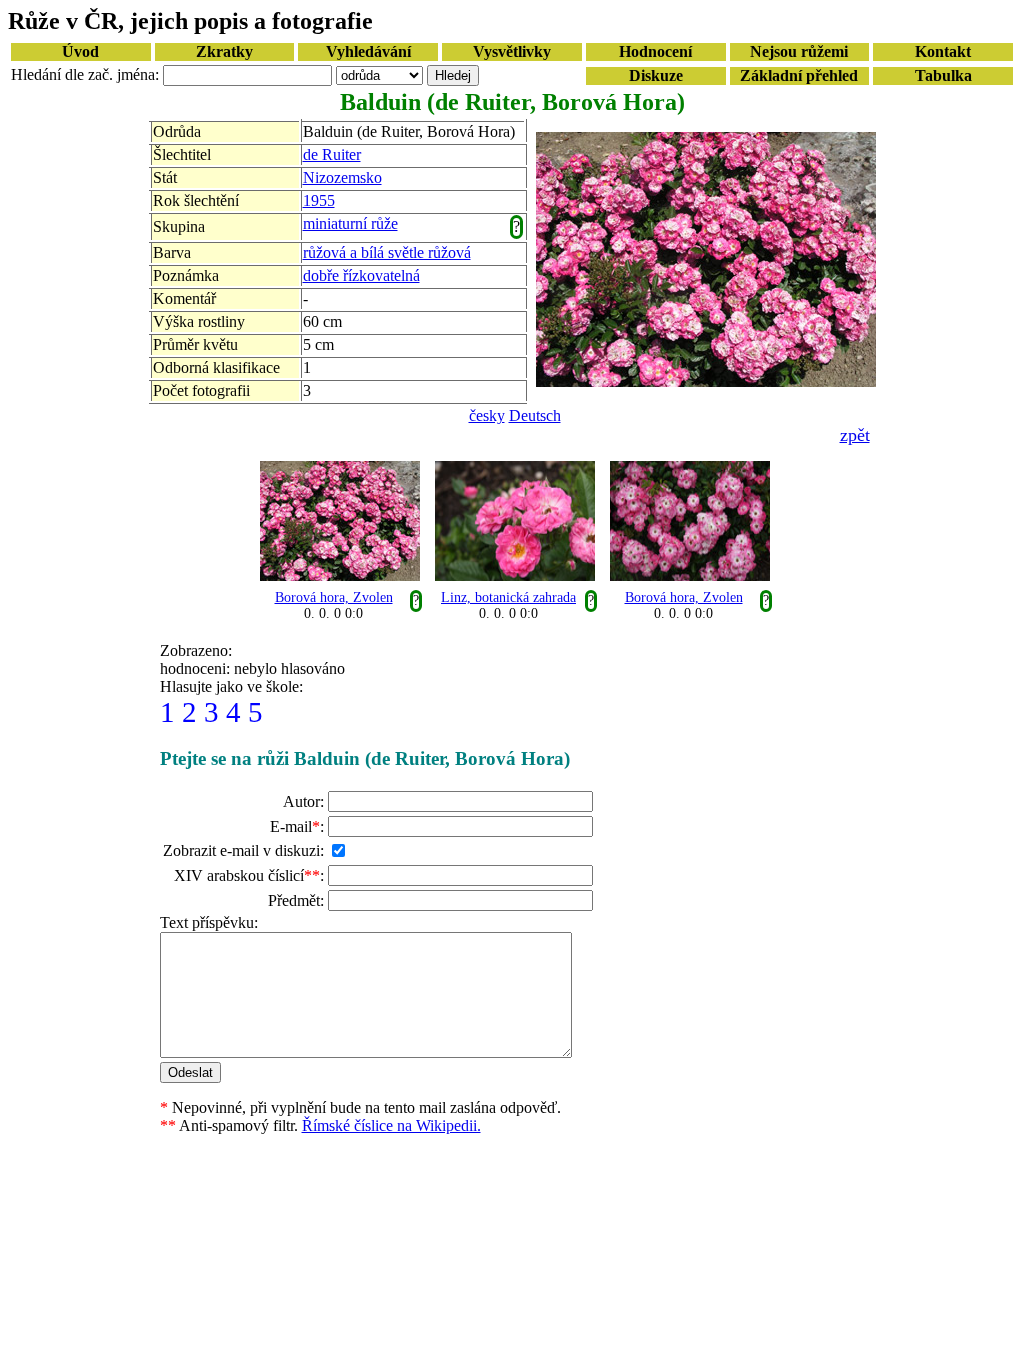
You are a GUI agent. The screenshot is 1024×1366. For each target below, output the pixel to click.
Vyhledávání (368, 51)
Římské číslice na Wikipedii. (391, 1125)
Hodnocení (655, 51)
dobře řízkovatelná (361, 275)
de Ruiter (332, 154)
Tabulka (943, 75)
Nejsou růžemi (799, 51)
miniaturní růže (350, 223)
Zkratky (224, 51)
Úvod (80, 51)
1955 (319, 200)
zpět (855, 435)
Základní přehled (799, 75)
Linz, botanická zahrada (508, 597)
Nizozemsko (342, 177)
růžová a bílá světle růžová (387, 252)
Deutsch (535, 415)
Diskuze (656, 75)
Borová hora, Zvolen (334, 597)
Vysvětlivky (512, 51)
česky (487, 415)
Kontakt (943, 51)
